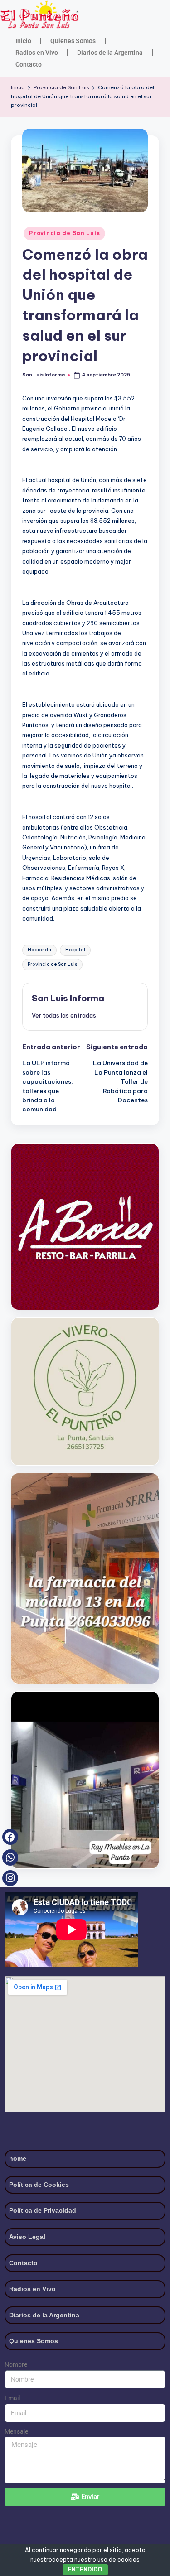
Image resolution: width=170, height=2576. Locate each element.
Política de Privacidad (43, 2210)
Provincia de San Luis (64, 233)
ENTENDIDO (85, 2569)
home (18, 2158)
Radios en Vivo (37, 53)
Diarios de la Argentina (110, 53)
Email (12, 2398)
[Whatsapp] (10, 1857)
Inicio (23, 41)
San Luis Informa (68, 998)
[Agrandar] (147, 1330)
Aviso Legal (27, 2237)
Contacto (29, 64)
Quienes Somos (73, 41)
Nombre (16, 2364)
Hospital (75, 950)
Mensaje (16, 2431)
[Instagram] (10, 1878)
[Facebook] (10, 1837)
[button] (64, 1015)
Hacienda (39, 950)
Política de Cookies (39, 2185)
